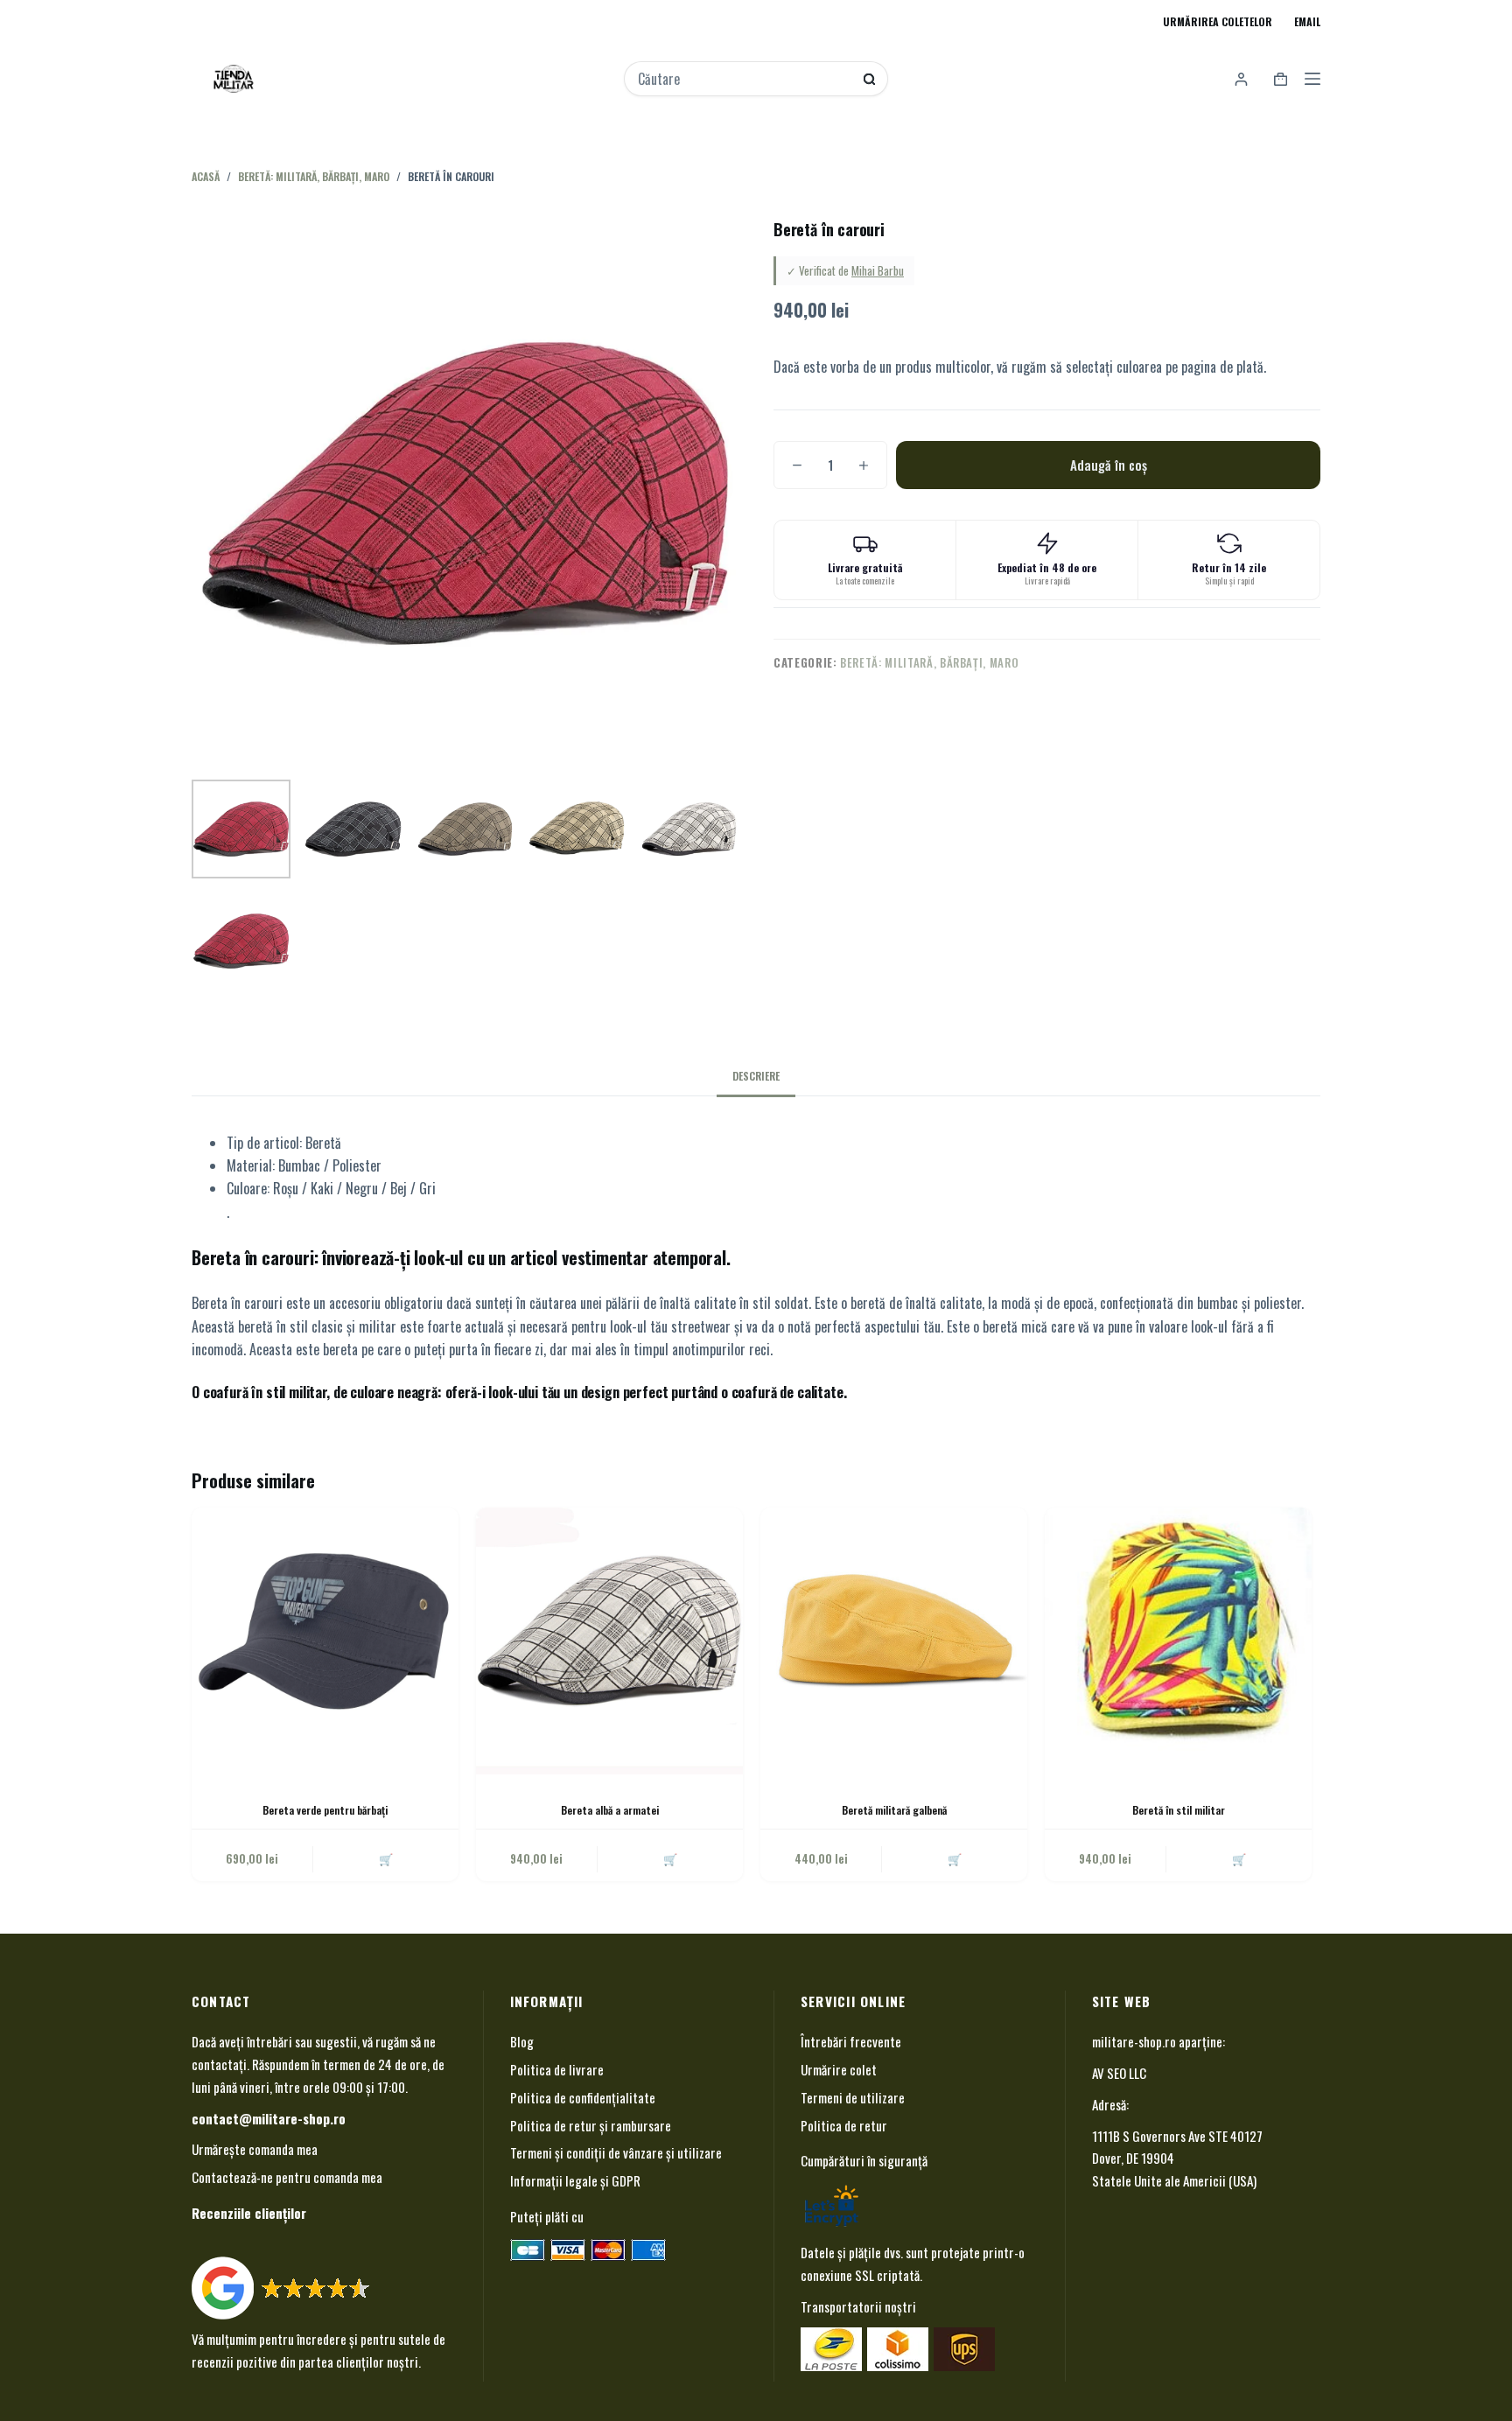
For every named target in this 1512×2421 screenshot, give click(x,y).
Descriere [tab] (756, 1076)
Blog (522, 2041)
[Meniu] (1312, 79)
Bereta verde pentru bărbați (325, 1810)
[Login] (1241, 79)
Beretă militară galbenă (894, 1810)
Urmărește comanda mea (255, 2149)
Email (1307, 21)
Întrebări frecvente (851, 2041)
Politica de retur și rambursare (591, 2125)
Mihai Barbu (878, 270)
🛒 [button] (670, 1858)
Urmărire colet (839, 2069)
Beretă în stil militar (1179, 1810)
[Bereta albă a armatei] (609, 1641)
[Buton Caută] (869, 79)
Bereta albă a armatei (610, 1810)
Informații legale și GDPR (575, 2180)
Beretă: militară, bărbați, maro (929, 662)
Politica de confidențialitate (583, 2097)
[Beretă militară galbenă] (894, 1641)
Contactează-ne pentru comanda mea (287, 2177)
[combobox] (745, 79)
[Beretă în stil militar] (1178, 1641)
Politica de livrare (557, 2069)
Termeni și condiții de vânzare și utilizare (616, 2152)
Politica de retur (844, 2125)
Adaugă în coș (1109, 465)
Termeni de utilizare (853, 2097)
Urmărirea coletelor (1218, 21)
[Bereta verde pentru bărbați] (325, 1641)
